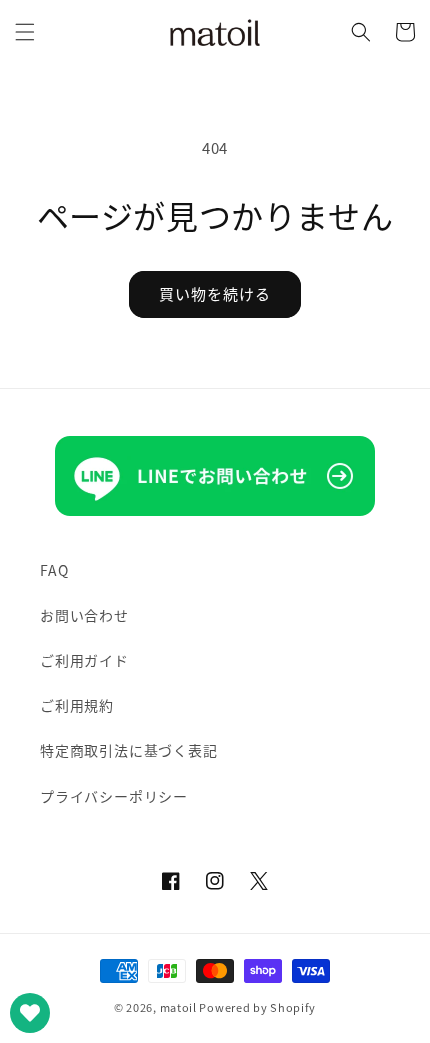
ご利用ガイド (84, 660)
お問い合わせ (84, 615)
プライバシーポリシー (114, 796)
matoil (178, 1007)
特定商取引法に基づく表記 (129, 750)
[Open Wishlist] (30, 1013)
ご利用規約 (77, 705)
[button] (25, 32)
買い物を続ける (215, 293)
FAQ (54, 570)
